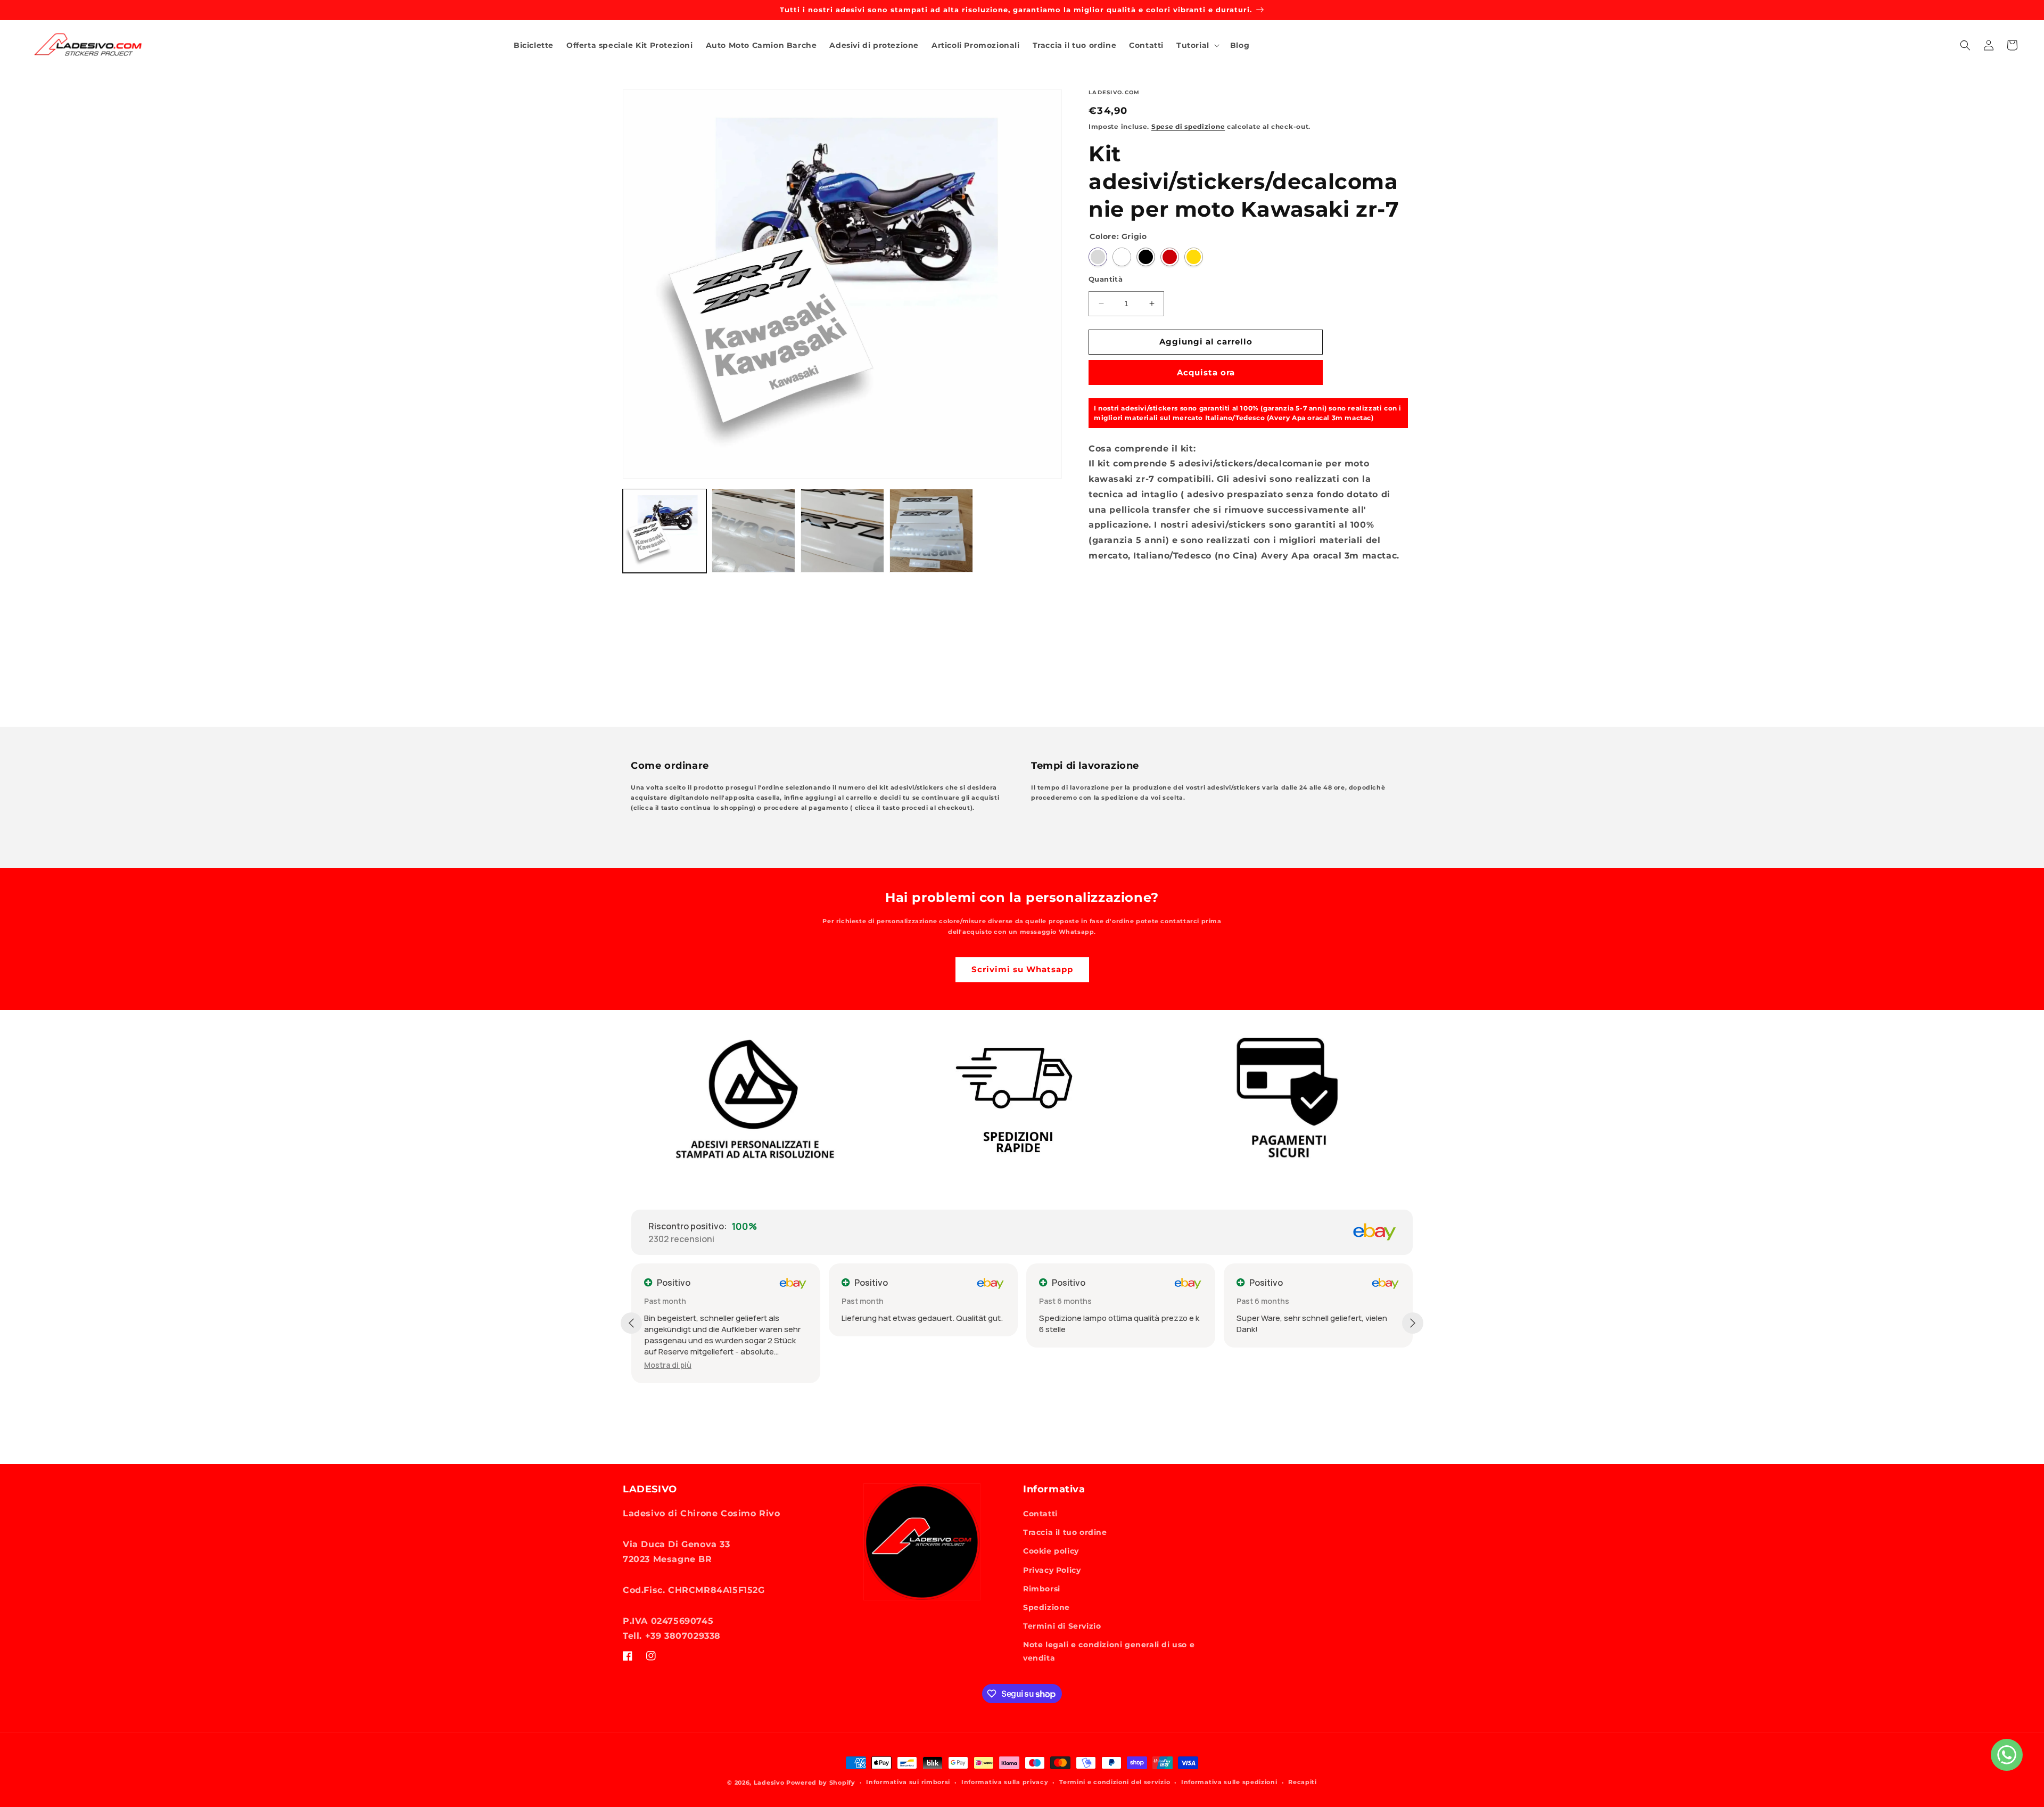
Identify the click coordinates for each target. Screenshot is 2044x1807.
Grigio (1098, 257)
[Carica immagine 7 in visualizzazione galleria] (842, 531)
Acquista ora (1206, 372)
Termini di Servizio (1062, 1626)
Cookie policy (1051, 1551)
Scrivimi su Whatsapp (1022, 969)
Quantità (1106, 279)
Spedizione (1046, 1607)
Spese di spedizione (1188, 126)
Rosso (1170, 257)
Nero (1146, 257)
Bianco (1122, 257)
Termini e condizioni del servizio (1115, 1782)
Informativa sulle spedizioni (1229, 1782)
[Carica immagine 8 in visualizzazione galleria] (931, 531)
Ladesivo (769, 1783)
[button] (1197, 45)
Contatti (1040, 1514)
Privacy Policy (1052, 1570)
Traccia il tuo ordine (1065, 1532)
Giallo (1194, 257)
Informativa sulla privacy (1005, 1782)
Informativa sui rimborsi (908, 1782)
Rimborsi (1042, 1589)
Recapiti (1303, 1782)
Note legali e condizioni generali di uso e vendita (1109, 1651)
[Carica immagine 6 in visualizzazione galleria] (753, 531)
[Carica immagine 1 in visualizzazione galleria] (665, 531)
